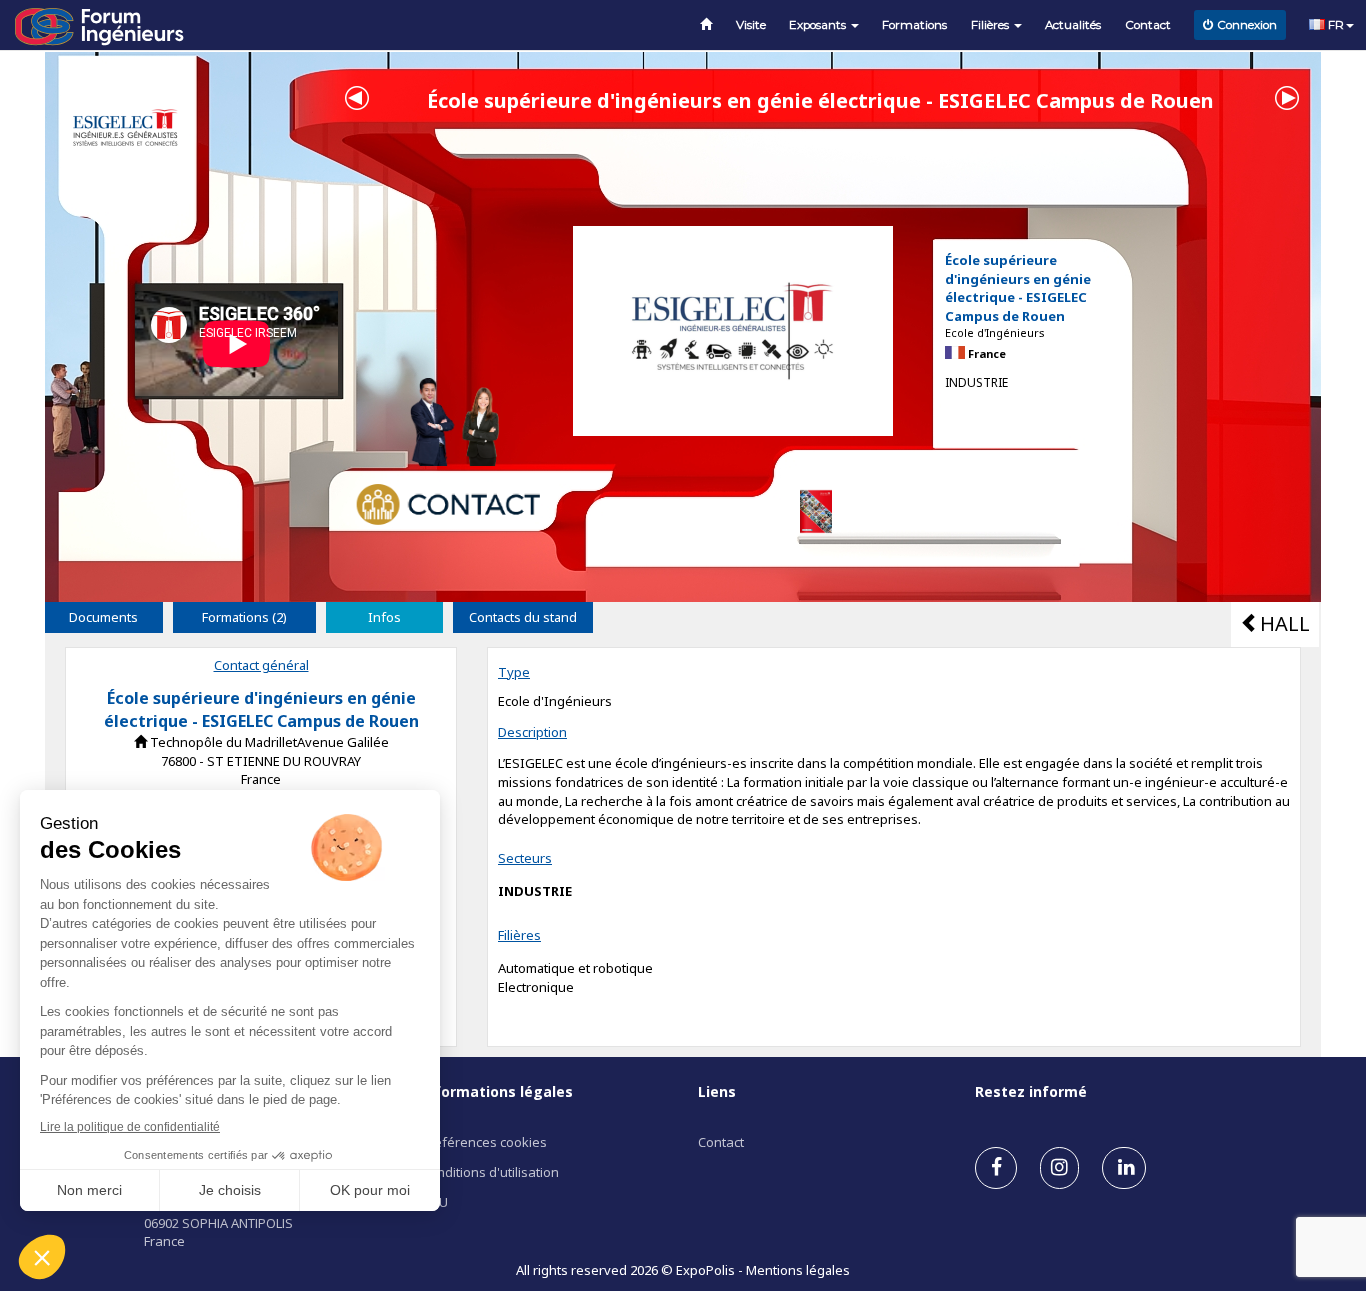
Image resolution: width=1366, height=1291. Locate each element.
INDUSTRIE (535, 891)
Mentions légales (798, 1270)
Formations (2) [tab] (244, 617)
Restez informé (1031, 1091)
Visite (751, 25)
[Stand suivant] (1287, 96)
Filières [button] (991, 25)
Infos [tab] (384, 617)
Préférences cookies (484, 1142)
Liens (717, 1091)
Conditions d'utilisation (490, 1172)
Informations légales (497, 1091)
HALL (1285, 623)
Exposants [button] (819, 25)
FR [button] (1334, 25)
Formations (914, 25)
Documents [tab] (103, 617)
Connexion (1247, 25)
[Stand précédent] (357, 96)
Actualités (1073, 25)
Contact (1148, 25)
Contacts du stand (523, 617)
